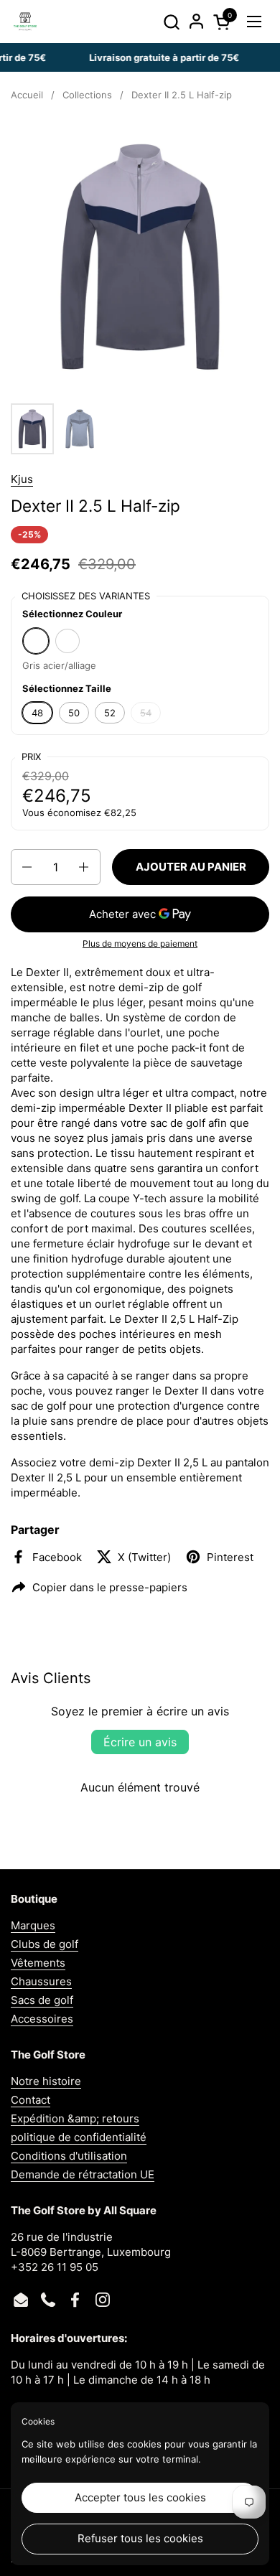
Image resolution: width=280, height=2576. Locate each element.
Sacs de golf (42, 2000)
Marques (33, 1925)
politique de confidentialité (79, 2137)
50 (74, 713)
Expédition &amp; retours (75, 2118)
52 (110, 713)
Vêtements (38, 1963)
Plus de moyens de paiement (140, 943)
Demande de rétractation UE (83, 2174)
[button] (171, 22)
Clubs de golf (45, 1944)
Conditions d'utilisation (69, 2156)
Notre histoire (46, 2081)
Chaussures (41, 1981)
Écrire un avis (140, 1742)
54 (146, 713)
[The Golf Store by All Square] (25, 22)
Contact (31, 2100)
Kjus (22, 479)
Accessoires (42, 2019)
